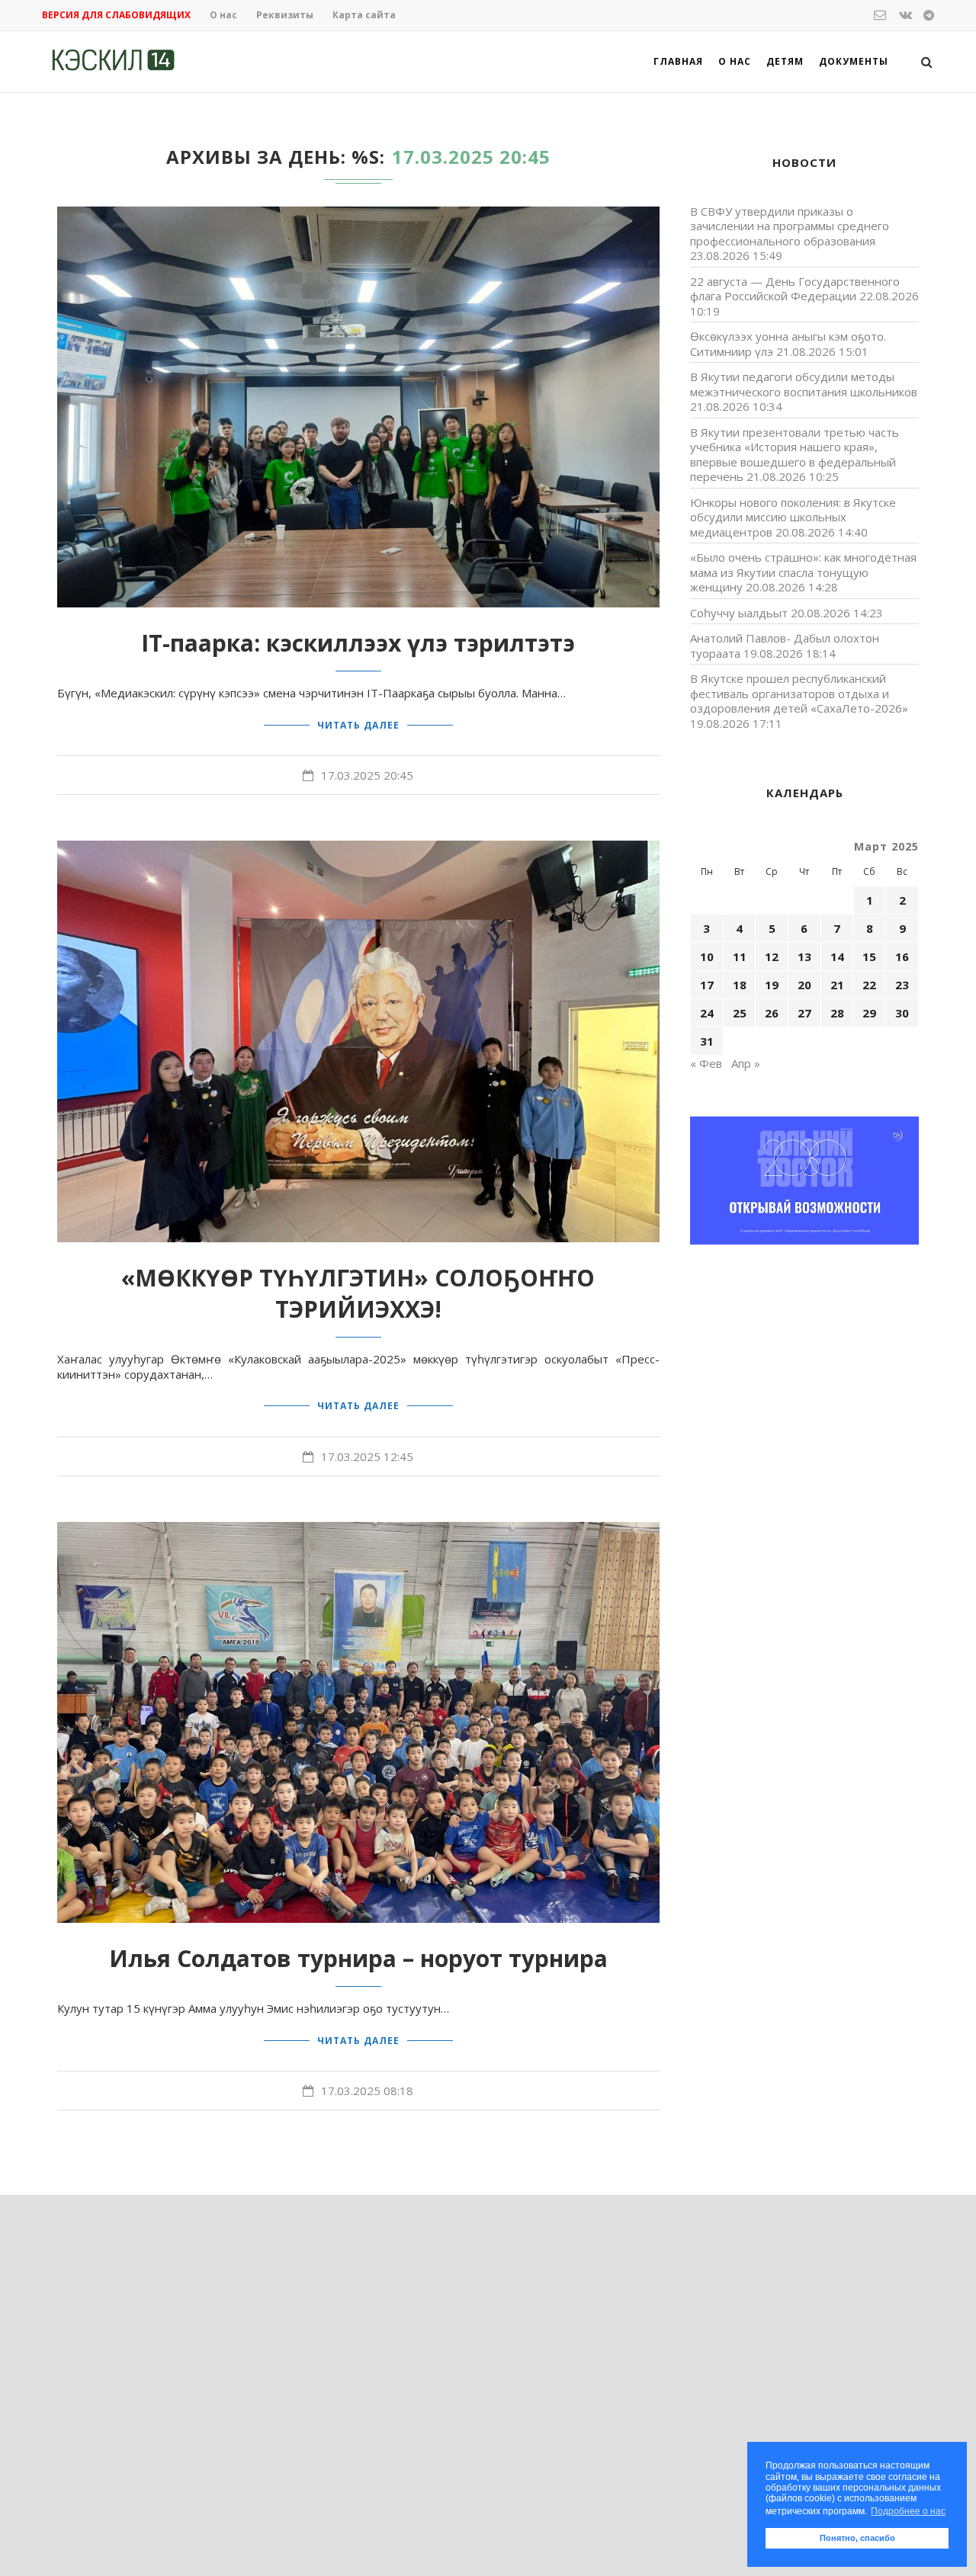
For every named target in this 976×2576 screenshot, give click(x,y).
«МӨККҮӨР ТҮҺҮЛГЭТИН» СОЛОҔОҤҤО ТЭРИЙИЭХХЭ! (358, 1293)
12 (772, 956)
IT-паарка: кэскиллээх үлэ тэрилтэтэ (358, 643)
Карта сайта (364, 15)
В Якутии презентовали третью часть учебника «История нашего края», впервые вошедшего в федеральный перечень (795, 455)
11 (740, 956)
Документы (854, 61)
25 (740, 1013)
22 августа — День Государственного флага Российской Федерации (795, 289)
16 (902, 956)
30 (902, 1013)
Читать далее (358, 725)
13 (804, 956)
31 (707, 1041)
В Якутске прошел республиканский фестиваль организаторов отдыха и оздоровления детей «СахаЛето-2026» (799, 693)
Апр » (746, 1063)
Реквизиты (285, 15)
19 (772, 985)
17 (707, 985)
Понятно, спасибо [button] (857, 2538)
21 (837, 985)
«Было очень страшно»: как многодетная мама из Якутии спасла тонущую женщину (803, 572)
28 (837, 1013)
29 (869, 1013)
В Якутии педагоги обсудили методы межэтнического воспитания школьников (804, 384)
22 (869, 985)
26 (772, 1013)
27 (804, 1013)
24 (707, 1013)
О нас (223, 15)
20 (804, 985)
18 (740, 985)
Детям (785, 61)
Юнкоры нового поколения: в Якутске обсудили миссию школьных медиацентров (793, 517)
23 (902, 985)
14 (837, 956)
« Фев (706, 1063)
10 (707, 956)
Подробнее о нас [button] (908, 2511)
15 (869, 956)
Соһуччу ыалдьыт (739, 613)
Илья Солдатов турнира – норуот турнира (358, 1958)
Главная (678, 61)
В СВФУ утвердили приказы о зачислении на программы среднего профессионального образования (790, 226)
